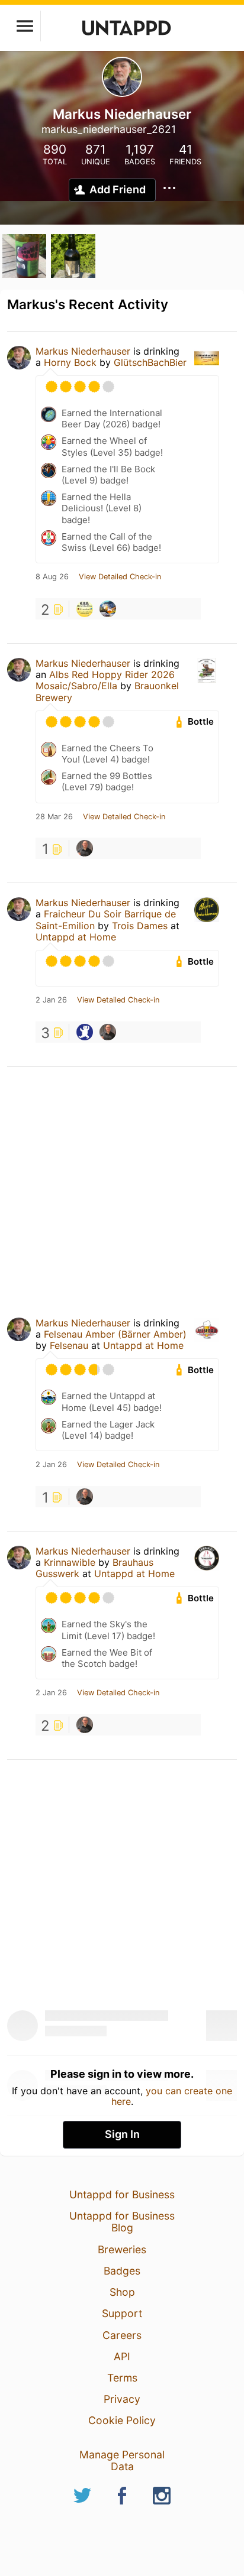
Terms (122, 2378)
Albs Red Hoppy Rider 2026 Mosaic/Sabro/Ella (105, 680)
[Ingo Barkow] (85, 1032)
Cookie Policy (122, 2420)
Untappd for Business (122, 2194)
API (122, 2356)
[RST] (108, 609)
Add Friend (118, 189)
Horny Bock (70, 362)
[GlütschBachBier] (85, 609)
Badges (122, 2271)
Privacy (122, 2399)
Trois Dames (140, 926)
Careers (122, 2335)
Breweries (122, 2249)
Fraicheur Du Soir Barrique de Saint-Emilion (106, 919)
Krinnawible (70, 1562)
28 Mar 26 (54, 817)
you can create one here (172, 2096)
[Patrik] (85, 848)
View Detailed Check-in (120, 577)
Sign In (122, 2134)
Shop (122, 2292)
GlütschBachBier (150, 362)
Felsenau (69, 1345)
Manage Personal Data (122, 2460)
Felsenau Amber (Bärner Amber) (115, 1334)
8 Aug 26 (52, 577)
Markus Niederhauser (83, 351)
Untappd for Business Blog (122, 2222)
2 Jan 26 (51, 1000)
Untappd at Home (76, 937)
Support (122, 2313)
